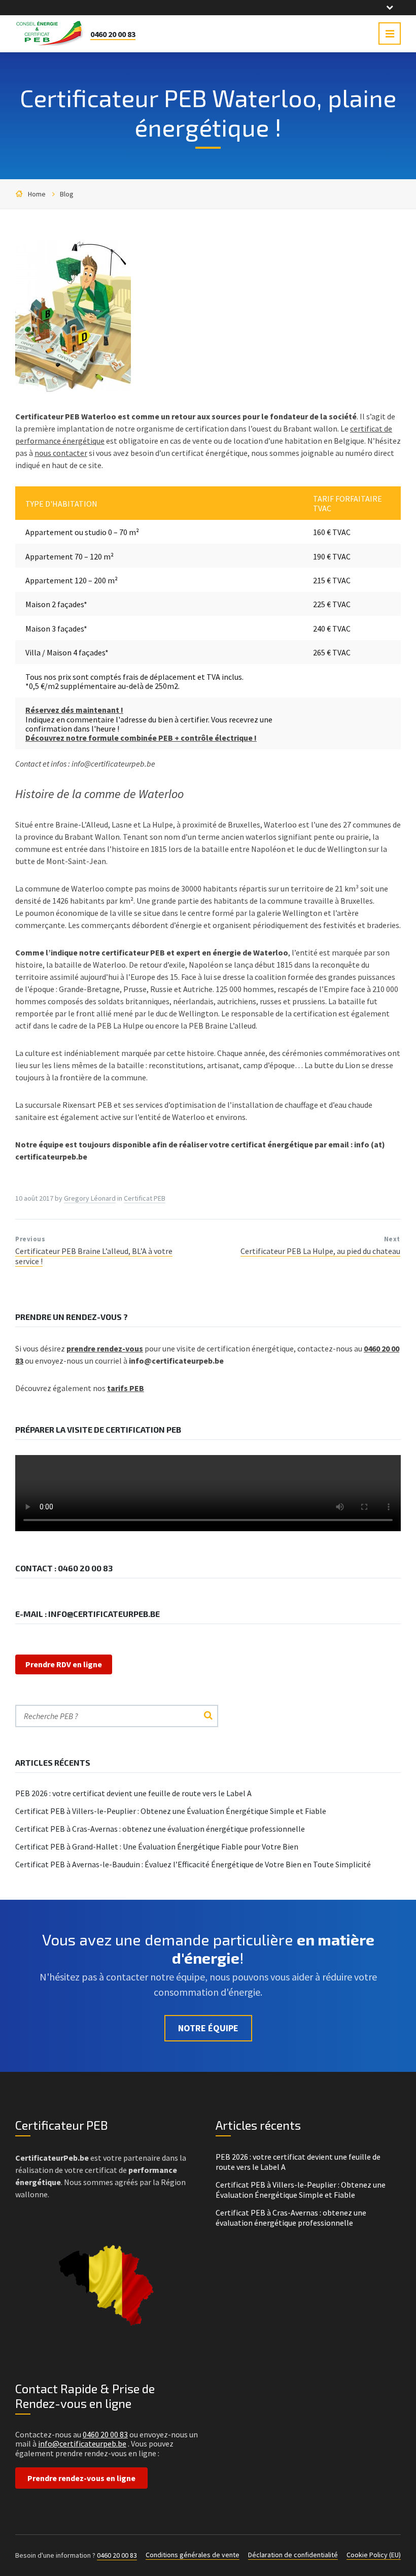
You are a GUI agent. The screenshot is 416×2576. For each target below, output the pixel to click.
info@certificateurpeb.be (82, 2443)
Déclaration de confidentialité (293, 2555)
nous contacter (61, 453)
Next (392, 1239)
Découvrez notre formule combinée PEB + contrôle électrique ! (141, 738)
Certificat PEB (145, 1198)
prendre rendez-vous (105, 1348)
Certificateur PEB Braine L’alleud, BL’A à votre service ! (94, 1256)
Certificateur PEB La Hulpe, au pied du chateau (320, 1251)
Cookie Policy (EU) (374, 2555)
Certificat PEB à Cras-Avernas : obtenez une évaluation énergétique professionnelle (160, 1829)
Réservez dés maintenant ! (74, 710)
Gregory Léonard (90, 1198)
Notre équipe (208, 2028)
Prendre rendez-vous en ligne (81, 2478)
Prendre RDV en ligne (64, 1664)
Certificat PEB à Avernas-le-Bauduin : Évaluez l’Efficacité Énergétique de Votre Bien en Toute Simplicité (193, 1864)
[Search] (208, 1716)
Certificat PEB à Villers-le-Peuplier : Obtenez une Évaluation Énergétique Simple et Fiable (171, 1811)
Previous (30, 1239)
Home (37, 194)
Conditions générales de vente (193, 2555)
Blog (67, 194)
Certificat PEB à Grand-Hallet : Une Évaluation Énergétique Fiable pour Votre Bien (157, 1846)
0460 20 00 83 (113, 34)
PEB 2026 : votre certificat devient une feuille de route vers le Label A (133, 1793)
